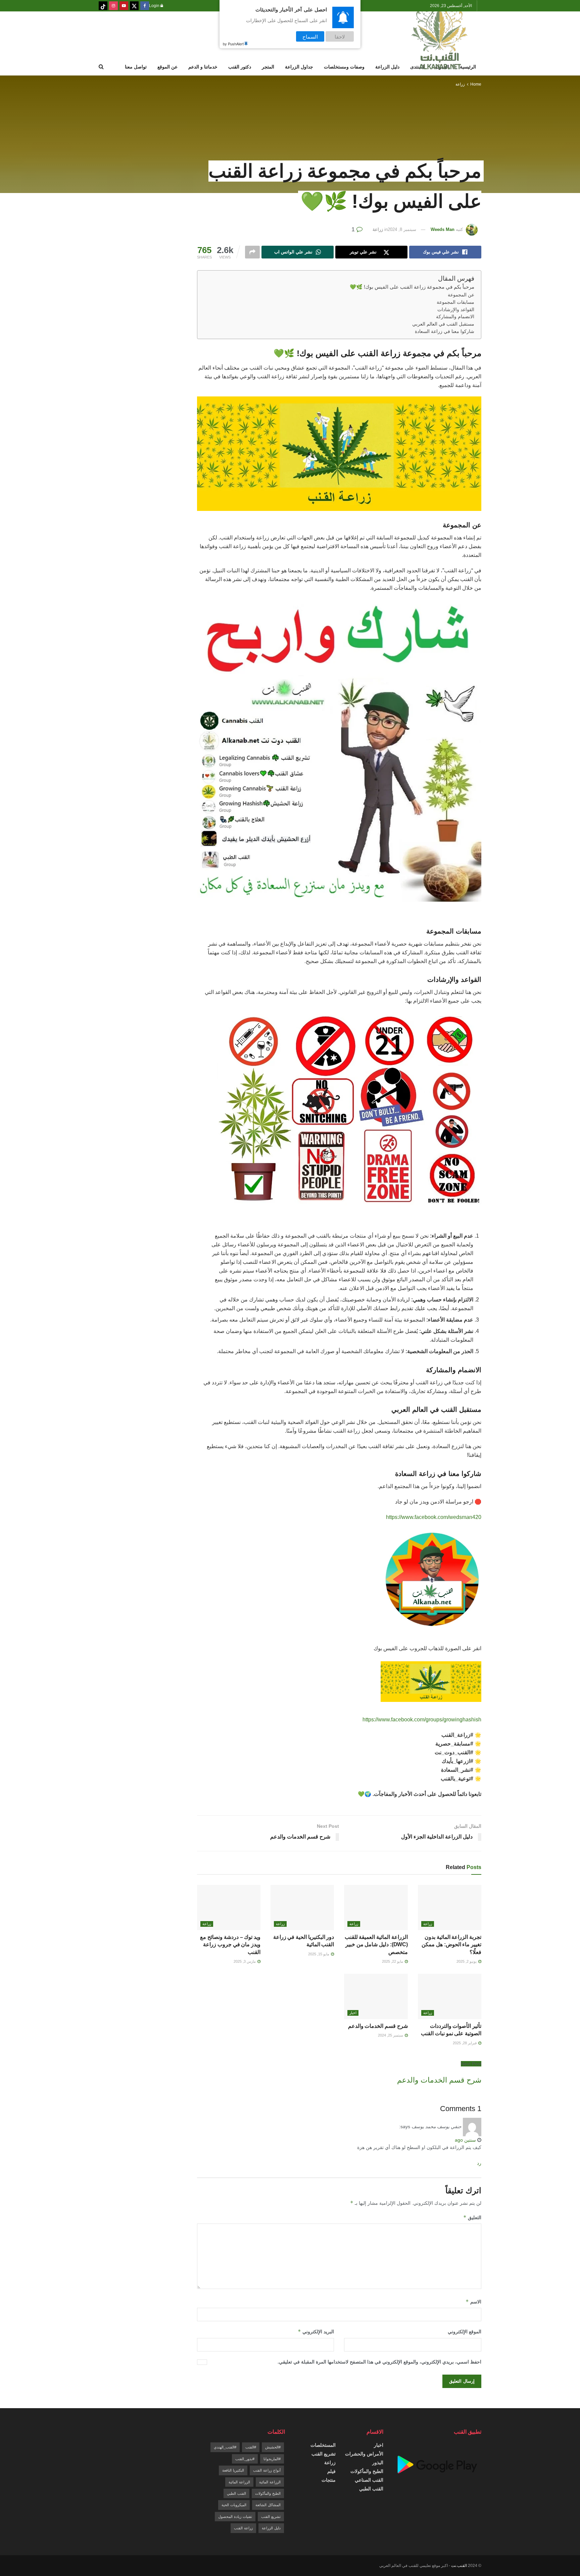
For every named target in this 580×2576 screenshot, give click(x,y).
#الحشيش (273, 2447)
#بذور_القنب (245, 2459)
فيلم (331, 2471)
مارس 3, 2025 (245, 1961)
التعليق (472, 2217)
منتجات (329, 2480)
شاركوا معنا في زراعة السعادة (445, 331)
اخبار (353, 2013)
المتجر (268, 67)
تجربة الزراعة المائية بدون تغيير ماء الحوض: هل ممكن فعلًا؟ (451, 1945)
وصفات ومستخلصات (344, 67)
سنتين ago (465, 2140)
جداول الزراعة (299, 67)
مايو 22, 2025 (393, 1961)
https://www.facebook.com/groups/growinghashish (422, 1720)
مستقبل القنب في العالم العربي (443, 324)
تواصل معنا (136, 67)
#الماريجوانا (272, 2459)
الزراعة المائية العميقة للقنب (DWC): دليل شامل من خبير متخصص (376, 1945)
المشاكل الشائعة (268, 2505)
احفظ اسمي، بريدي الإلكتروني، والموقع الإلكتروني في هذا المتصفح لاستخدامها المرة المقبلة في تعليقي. (379, 2362)
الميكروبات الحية (234, 2505)
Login (155, 6)
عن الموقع (167, 67)
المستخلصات (323, 2445)
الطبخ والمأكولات (367, 2471)
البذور (378, 2463)
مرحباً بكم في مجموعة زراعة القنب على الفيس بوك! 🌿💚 (412, 287)
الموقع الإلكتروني (465, 2332)
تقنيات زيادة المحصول (235, 2517)
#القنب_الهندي (225, 2447)
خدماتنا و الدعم (203, 67)
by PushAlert (233, 44)
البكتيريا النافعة (233, 2470)
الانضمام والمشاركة (455, 317)
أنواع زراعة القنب (267, 2470)
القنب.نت (459, 2566)
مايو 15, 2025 (319, 1954)
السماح (310, 36)
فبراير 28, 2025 (465, 2043)
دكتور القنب (240, 67)
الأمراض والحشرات (364, 2454)
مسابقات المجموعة (455, 302)
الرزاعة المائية (270, 2482)
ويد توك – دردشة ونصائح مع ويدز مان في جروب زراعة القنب (230, 1945)
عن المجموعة (461, 295)
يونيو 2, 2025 (467, 1961)
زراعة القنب (243, 2528)
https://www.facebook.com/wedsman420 (434, 1517)
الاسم (473, 2302)
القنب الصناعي (369, 2480)
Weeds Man (443, 229)
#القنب (251, 2447)
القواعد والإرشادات (456, 310)
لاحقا (340, 36)
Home (476, 84)
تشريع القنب (324, 2454)
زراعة (460, 84)
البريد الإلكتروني (316, 2331)
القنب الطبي (371, 2489)
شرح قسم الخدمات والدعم (378, 2026)
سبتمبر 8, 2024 (402, 229)
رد (479, 2163)
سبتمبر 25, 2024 (391, 2035)
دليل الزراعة (387, 67)
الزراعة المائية (239, 2482)
